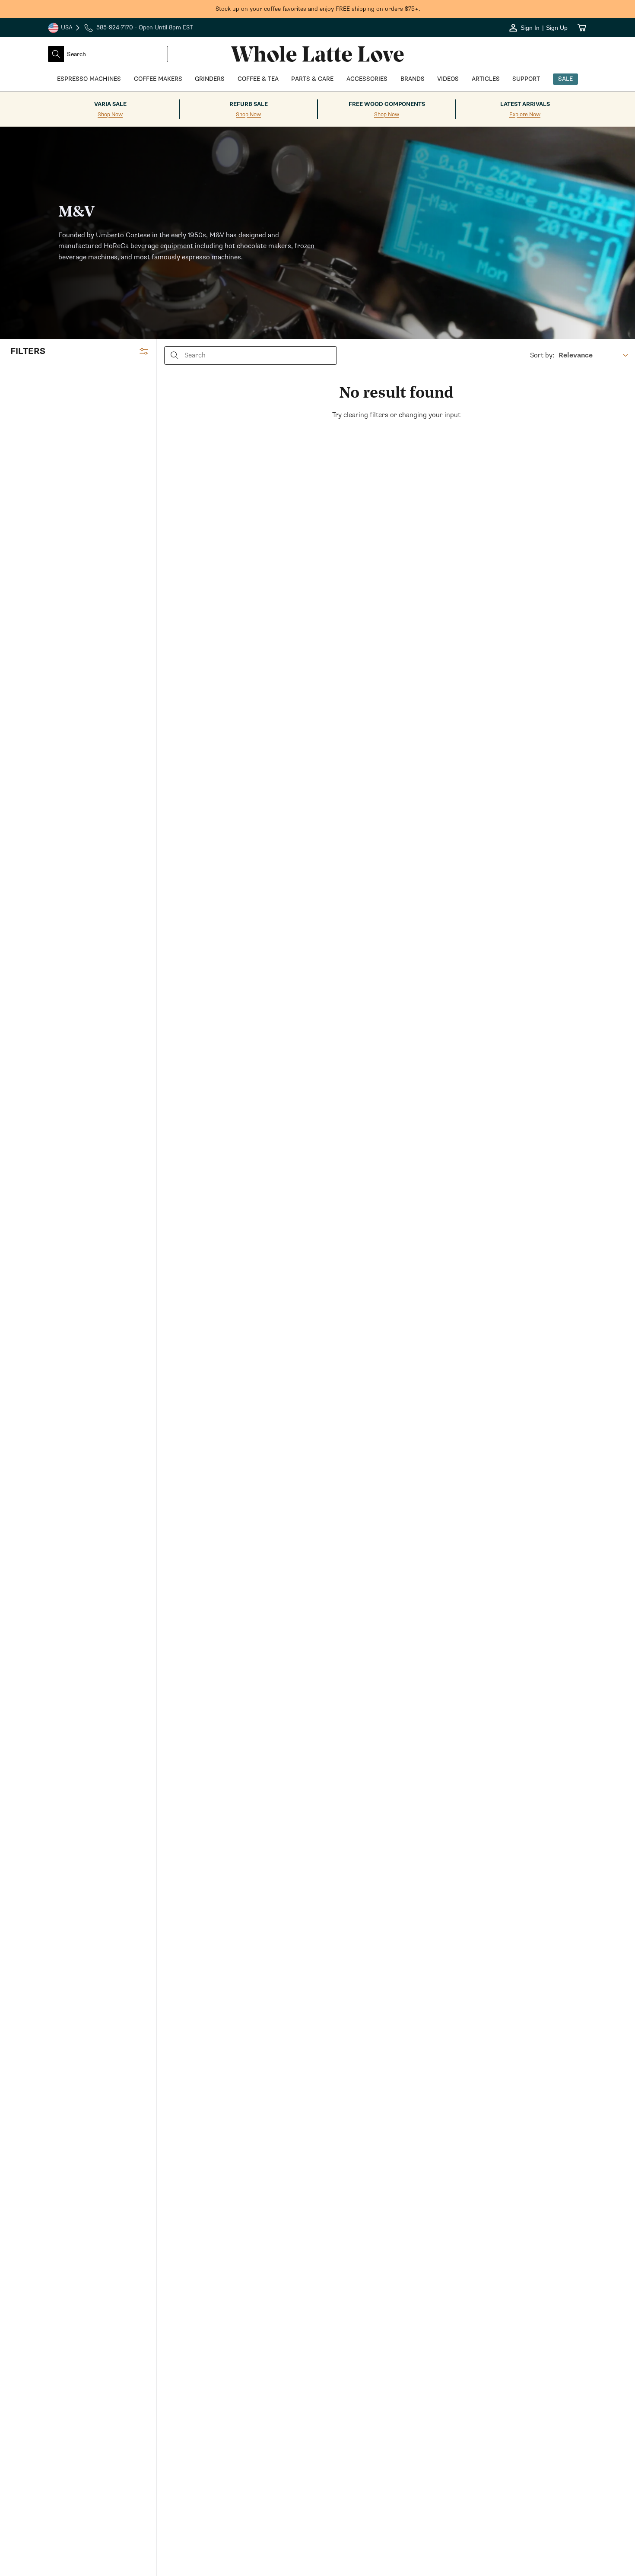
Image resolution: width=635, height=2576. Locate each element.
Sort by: (542, 355)
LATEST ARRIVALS (525, 104)
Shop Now (110, 115)
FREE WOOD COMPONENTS (387, 104)
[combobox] (116, 54)
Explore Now (525, 115)
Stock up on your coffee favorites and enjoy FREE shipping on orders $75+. (318, 9)
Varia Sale (110, 104)
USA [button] (64, 29)
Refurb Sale (249, 104)
